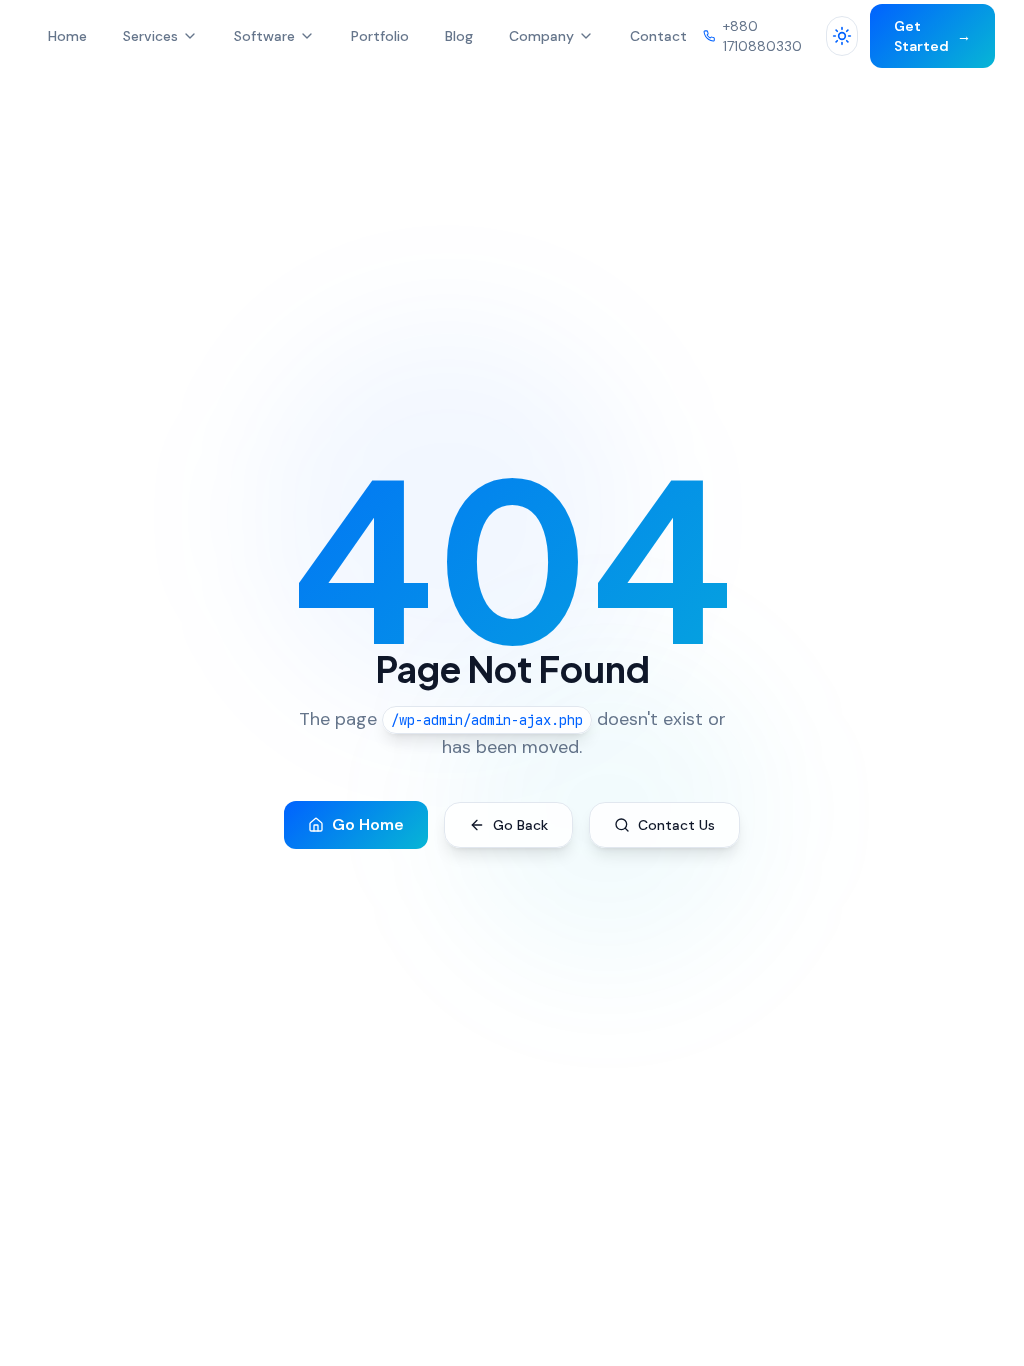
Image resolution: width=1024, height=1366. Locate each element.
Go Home (368, 824)
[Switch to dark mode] (842, 36)
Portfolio (380, 36)
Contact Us (676, 825)
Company (541, 36)
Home (67, 36)
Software (264, 36)
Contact (658, 36)
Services (150, 36)
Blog (459, 36)
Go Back (520, 825)
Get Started (933, 36)
